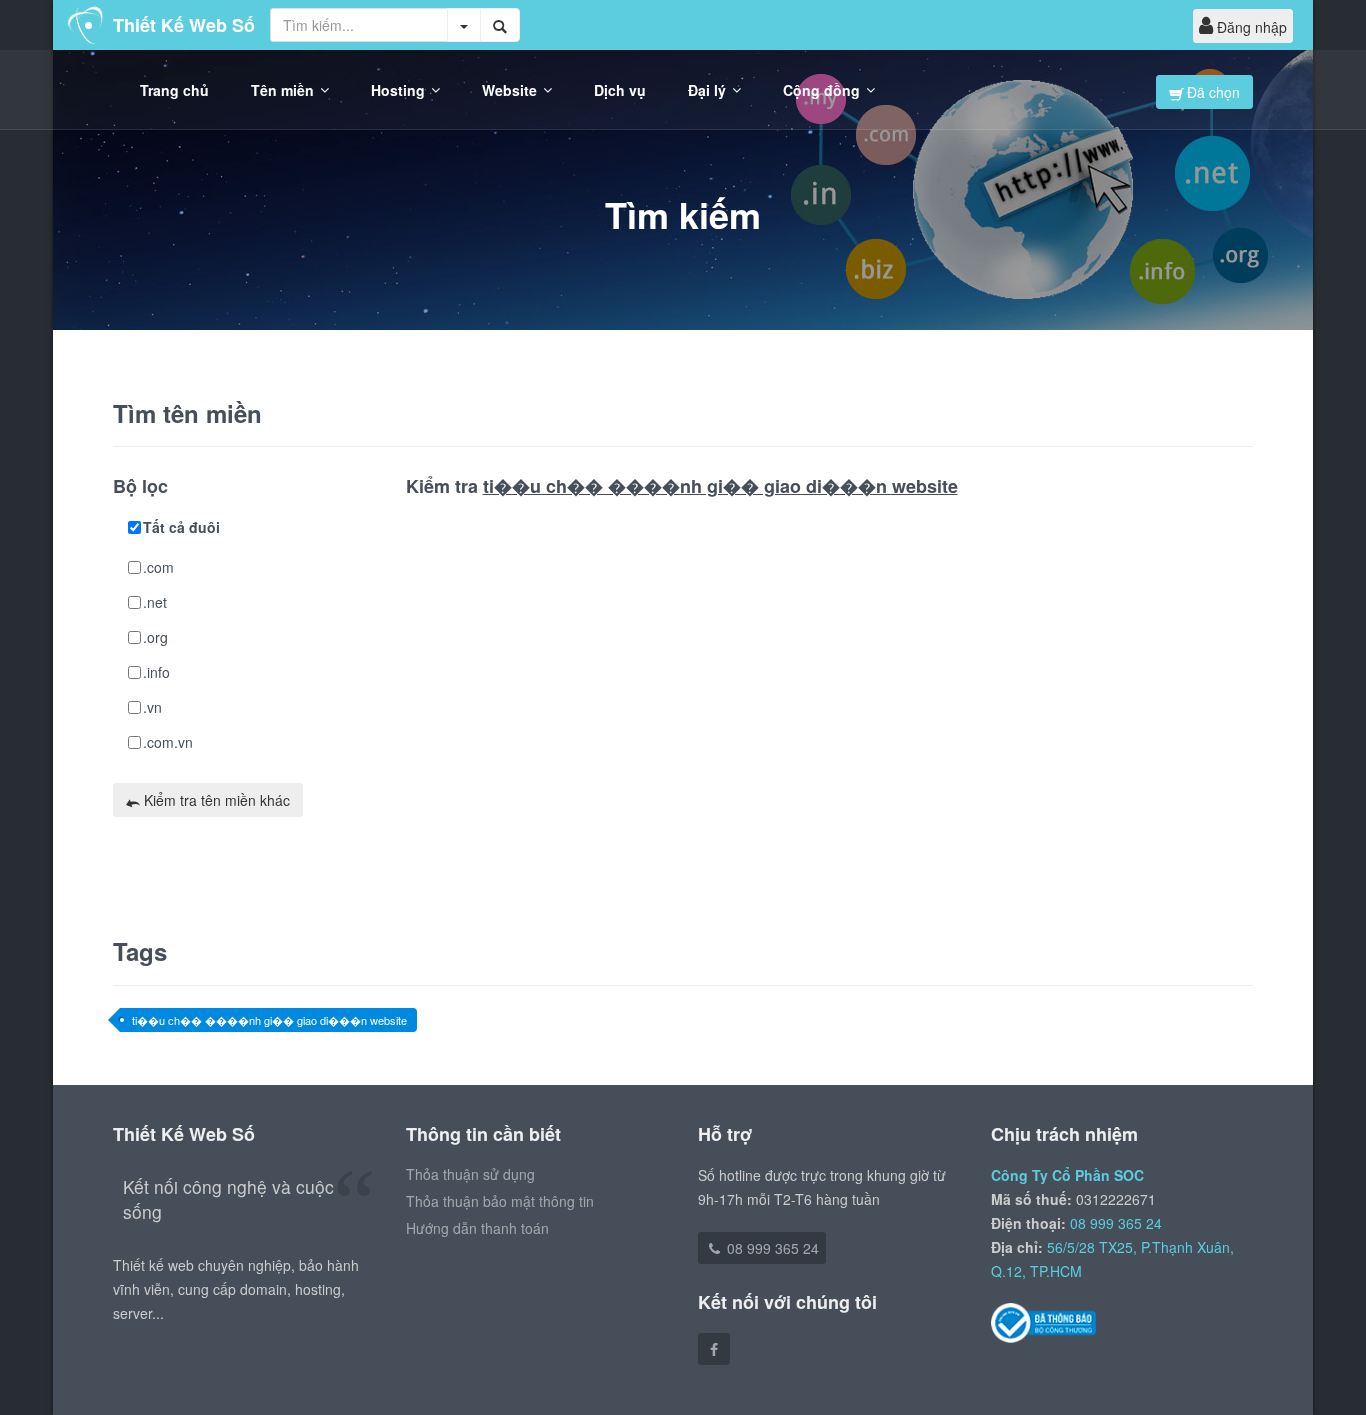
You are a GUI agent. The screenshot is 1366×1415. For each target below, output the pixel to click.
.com (158, 567)
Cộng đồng (821, 90)
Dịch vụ (620, 90)
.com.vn (168, 742)
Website (509, 90)
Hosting (398, 90)
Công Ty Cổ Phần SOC (1067, 1175)
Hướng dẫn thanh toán (477, 1228)
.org (155, 637)
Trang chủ (174, 90)
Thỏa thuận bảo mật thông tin (500, 1201)
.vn (152, 707)
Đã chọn (1211, 92)
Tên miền (282, 90)
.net (155, 602)
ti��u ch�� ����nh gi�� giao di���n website (269, 1020)
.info (156, 672)
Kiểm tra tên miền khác (215, 800)
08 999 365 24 (771, 1248)
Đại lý (707, 90)
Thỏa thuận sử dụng (470, 1174)
